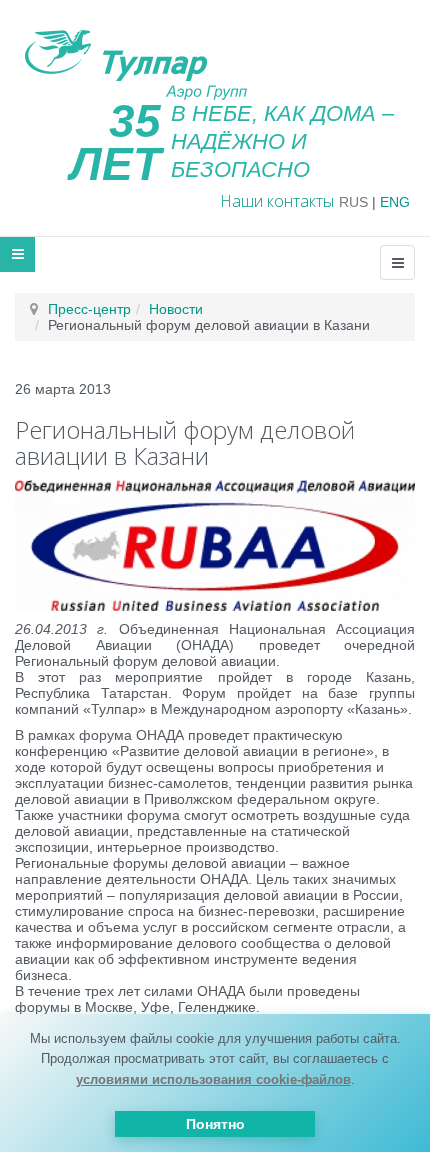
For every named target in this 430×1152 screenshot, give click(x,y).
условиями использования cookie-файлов (213, 1079)
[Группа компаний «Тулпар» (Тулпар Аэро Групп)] (131, 59)
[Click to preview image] (215, 544)
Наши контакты (277, 201)
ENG (395, 202)
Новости (176, 309)
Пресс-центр (89, 309)
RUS (353, 202)
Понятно (215, 1124)
